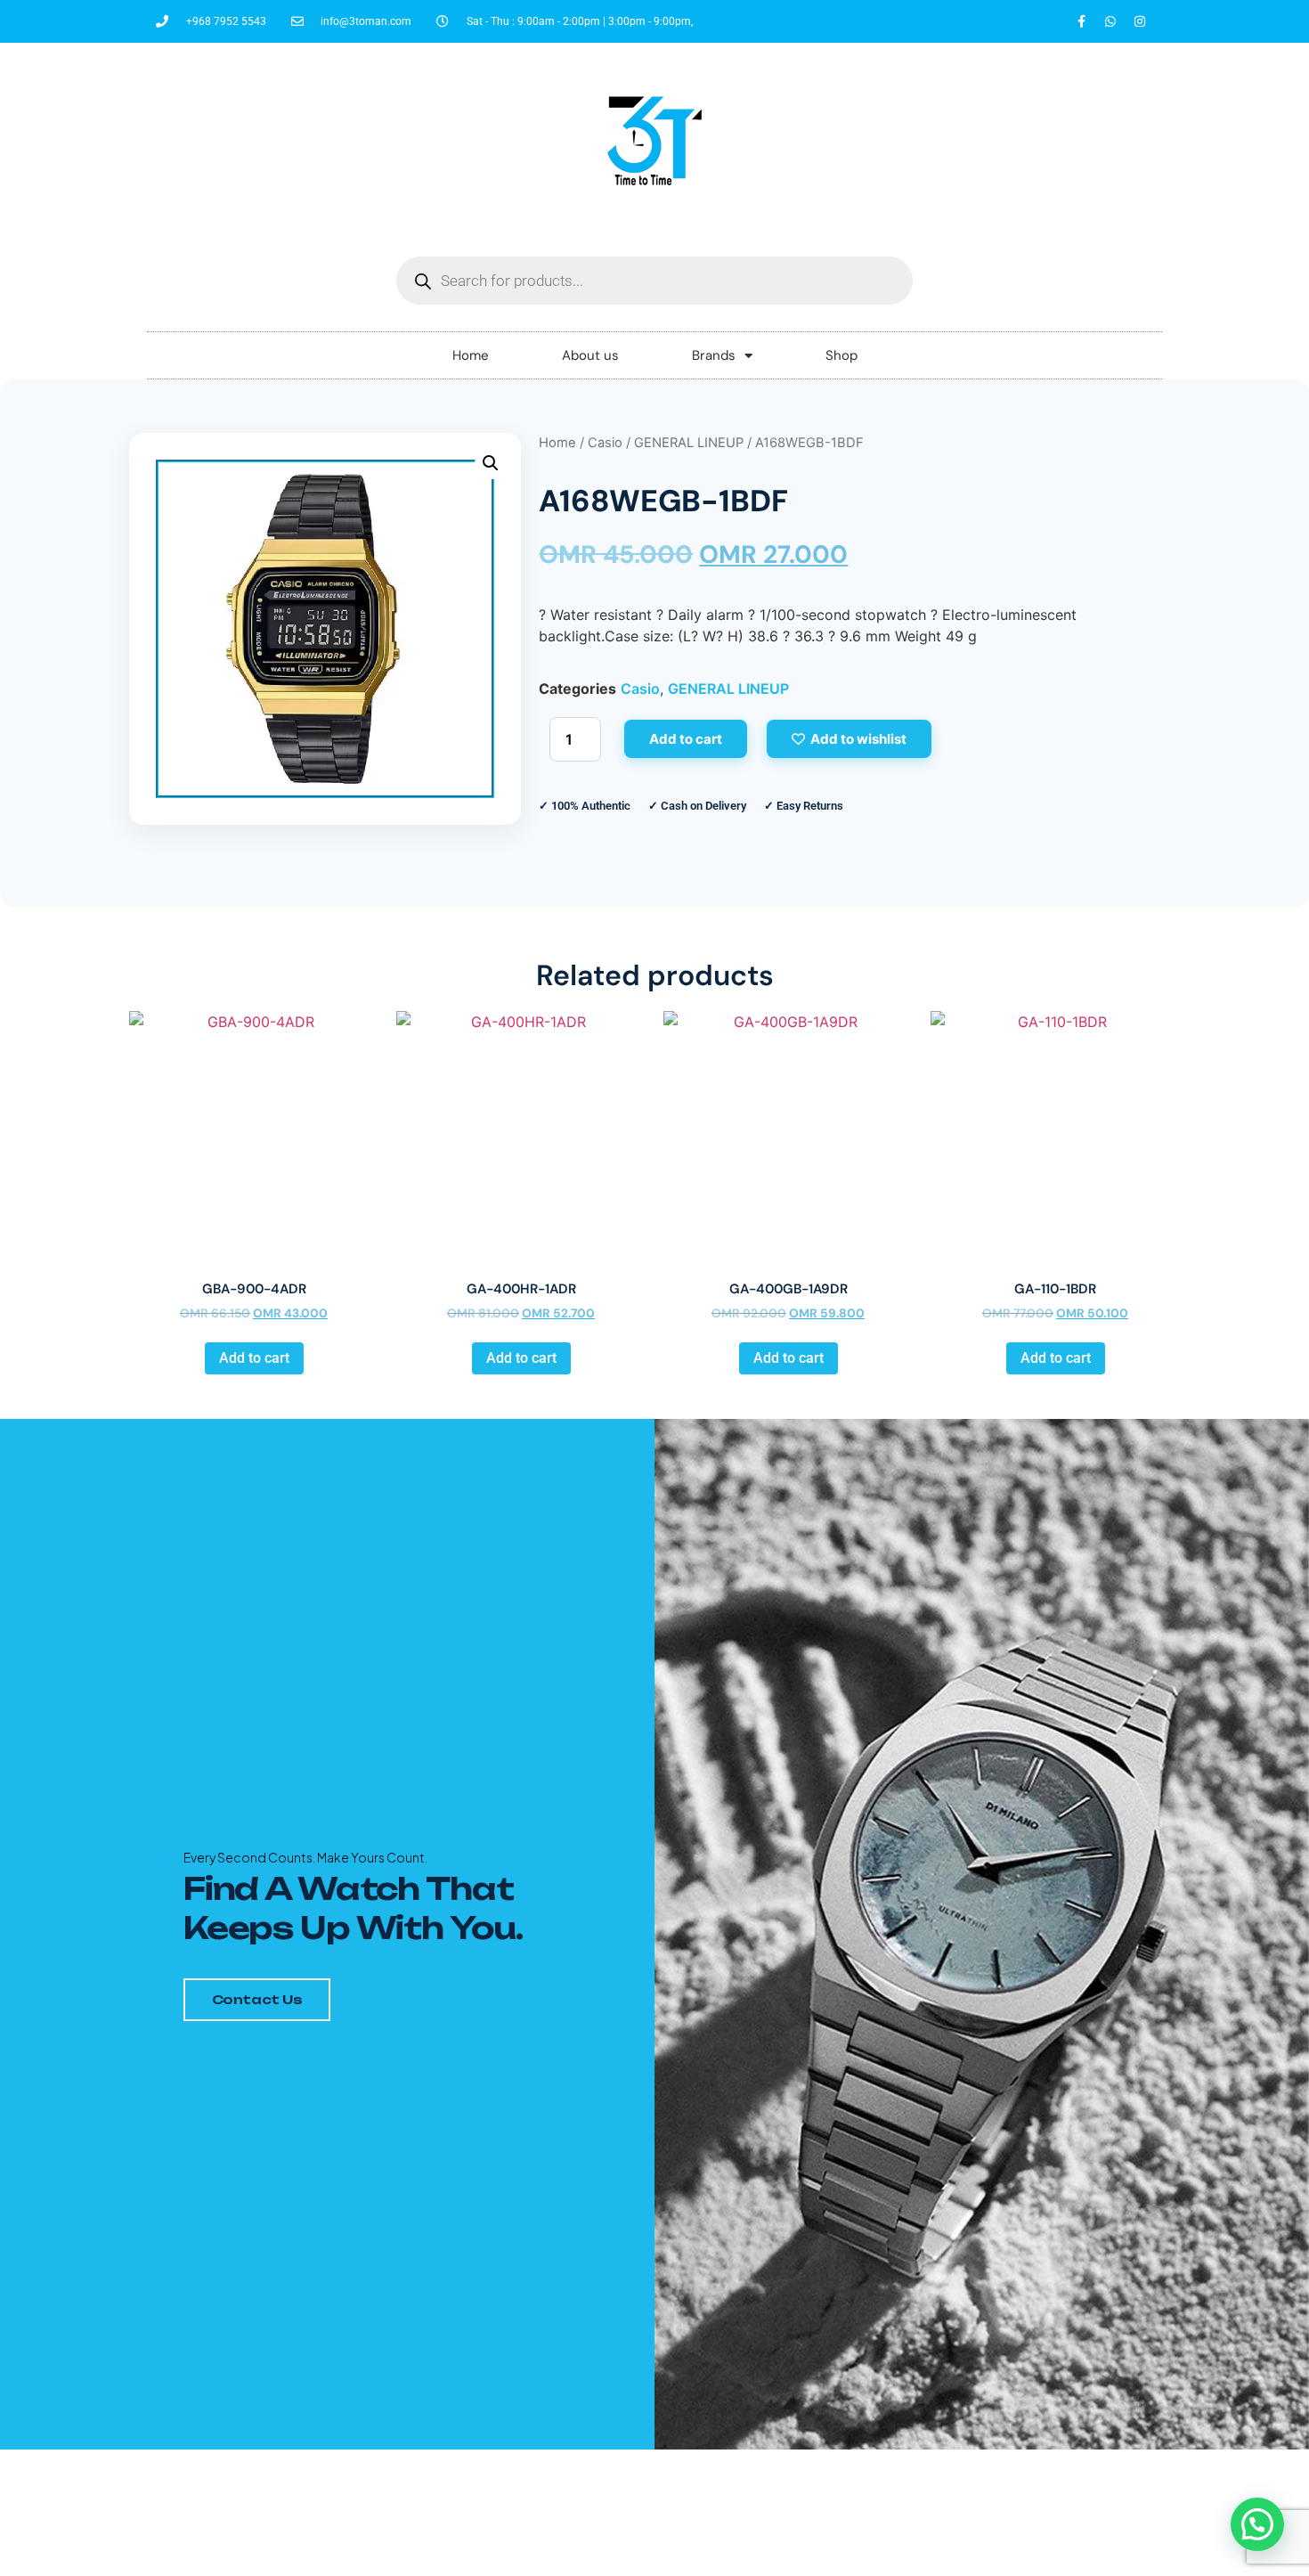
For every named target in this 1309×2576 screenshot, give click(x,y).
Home (471, 355)
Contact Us (257, 1999)
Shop (841, 355)
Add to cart (686, 739)
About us (590, 355)
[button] (491, 463)
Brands (714, 355)
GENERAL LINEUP (689, 443)
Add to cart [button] (254, 1358)
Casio (605, 443)
